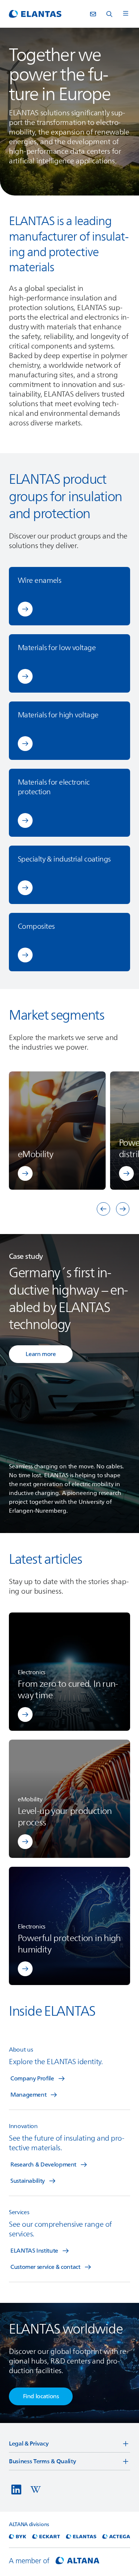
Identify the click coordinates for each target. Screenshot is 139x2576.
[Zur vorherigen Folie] (103, 1209)
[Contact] (93, 14)
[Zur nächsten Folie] (123, 1209)
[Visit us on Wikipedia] (36, 2490)
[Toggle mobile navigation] (126, 14)
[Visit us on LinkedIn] (16, 2490)
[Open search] (109, 14)
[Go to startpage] (35, 14)
